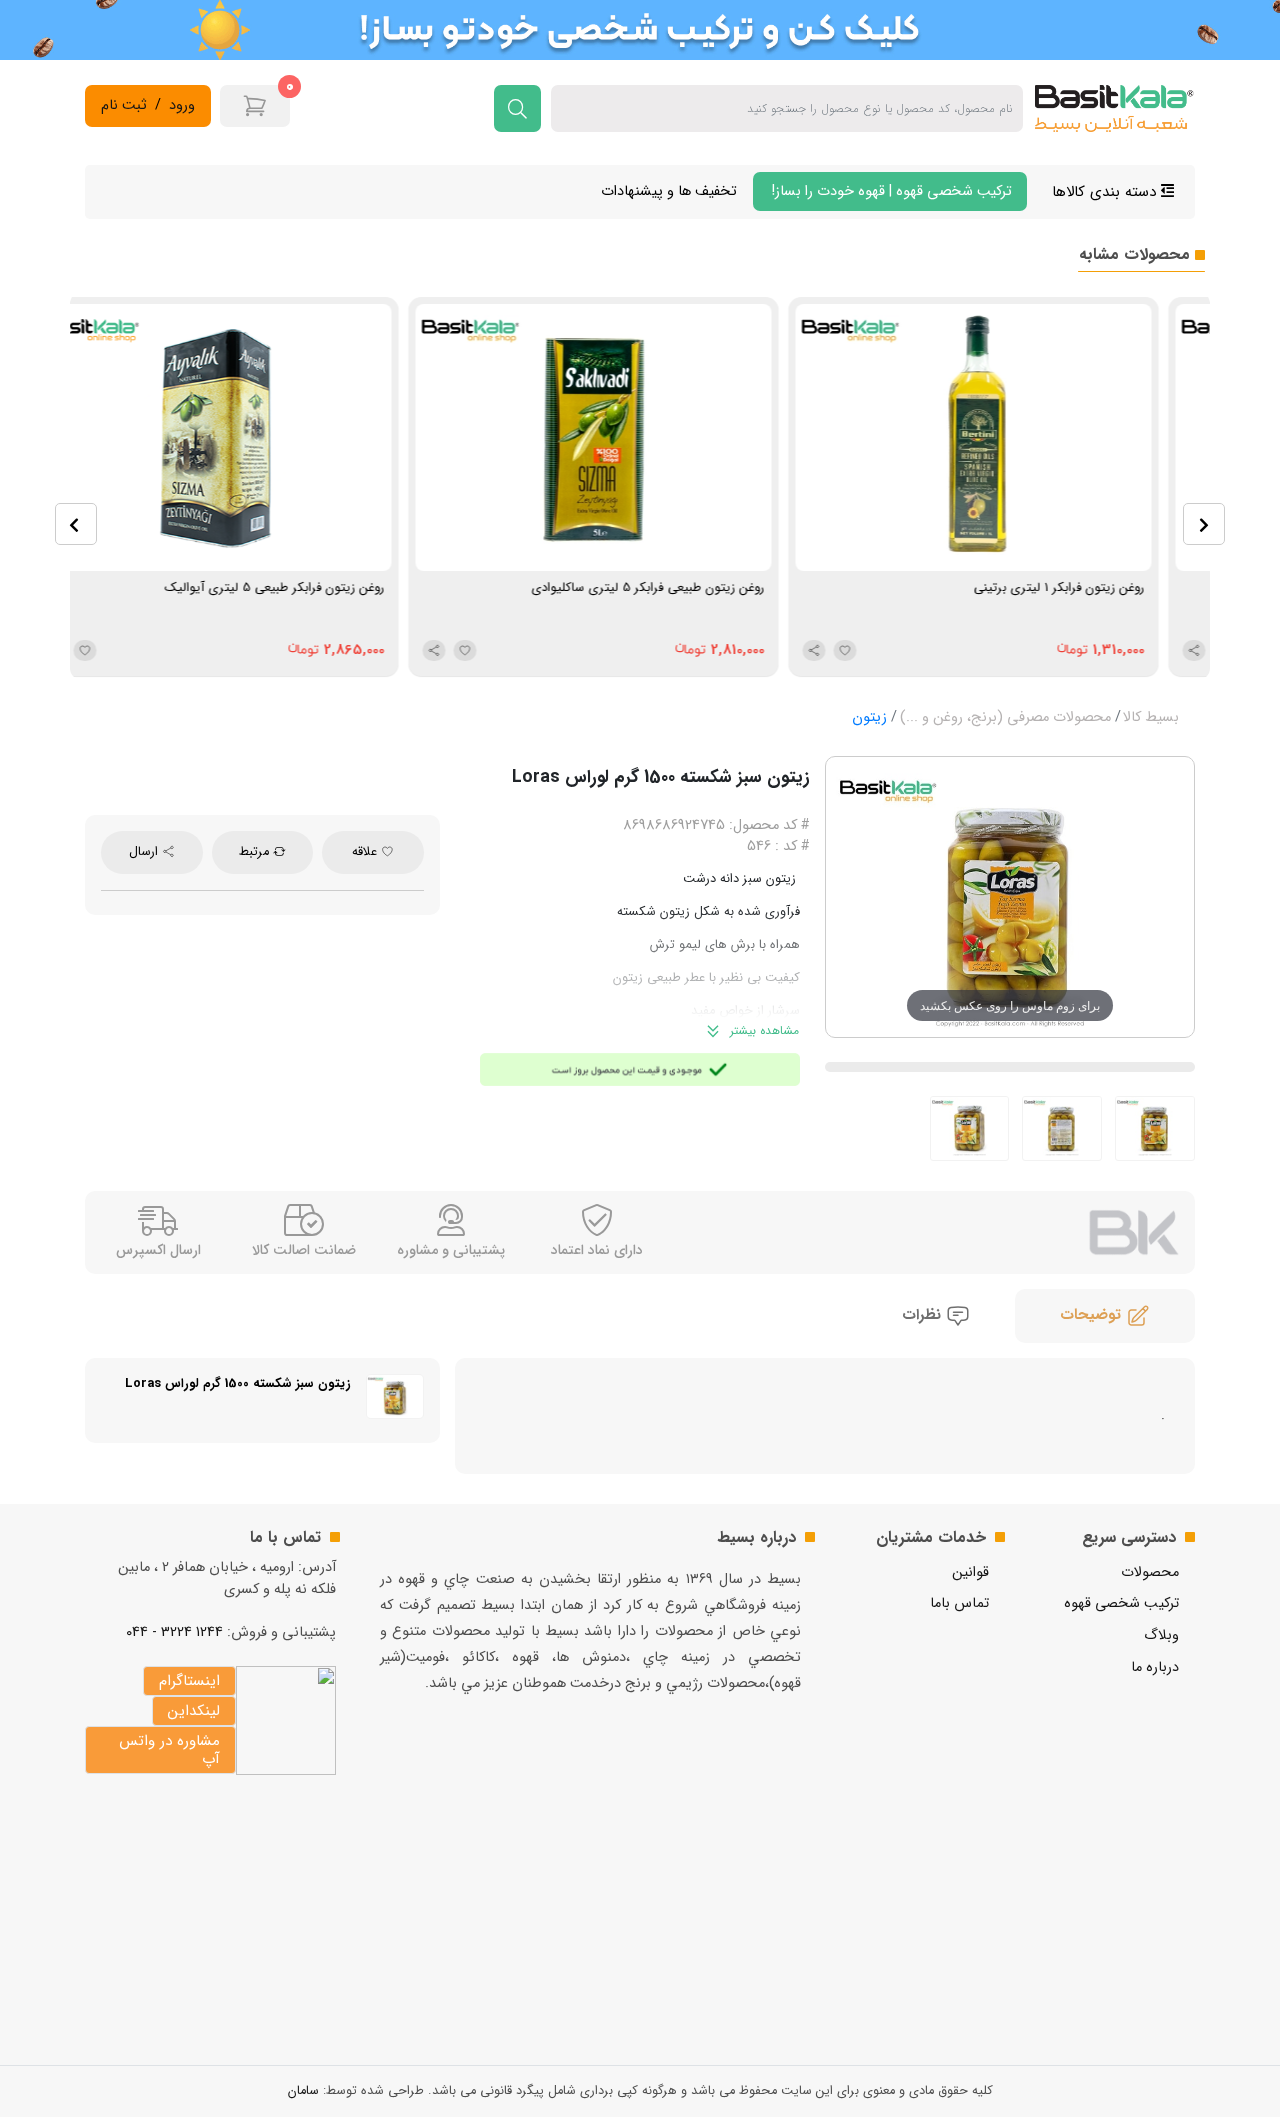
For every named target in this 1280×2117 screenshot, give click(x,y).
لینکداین (194, 1711)
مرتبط (256, 852)
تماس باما (959, 1603)
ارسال (145, 852)
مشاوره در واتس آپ (169, 1750)
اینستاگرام (189, 1681)
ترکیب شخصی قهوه (1121, 1603)
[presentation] (76, 524)
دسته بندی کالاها (1106, 192)
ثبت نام (124, 106)
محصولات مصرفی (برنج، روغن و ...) (1005, 717)
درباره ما (1155, 1667)
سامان (303, 2091)
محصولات (1150, 1572)
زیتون (869, 717)
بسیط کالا (1151, 717)
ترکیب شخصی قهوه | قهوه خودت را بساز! (890, 191)
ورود (182, 106)
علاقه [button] (366, 852)
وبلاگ (1161, 1635)
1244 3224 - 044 (174, 1632)
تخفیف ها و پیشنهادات (669, 191)
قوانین (970, 1572)
